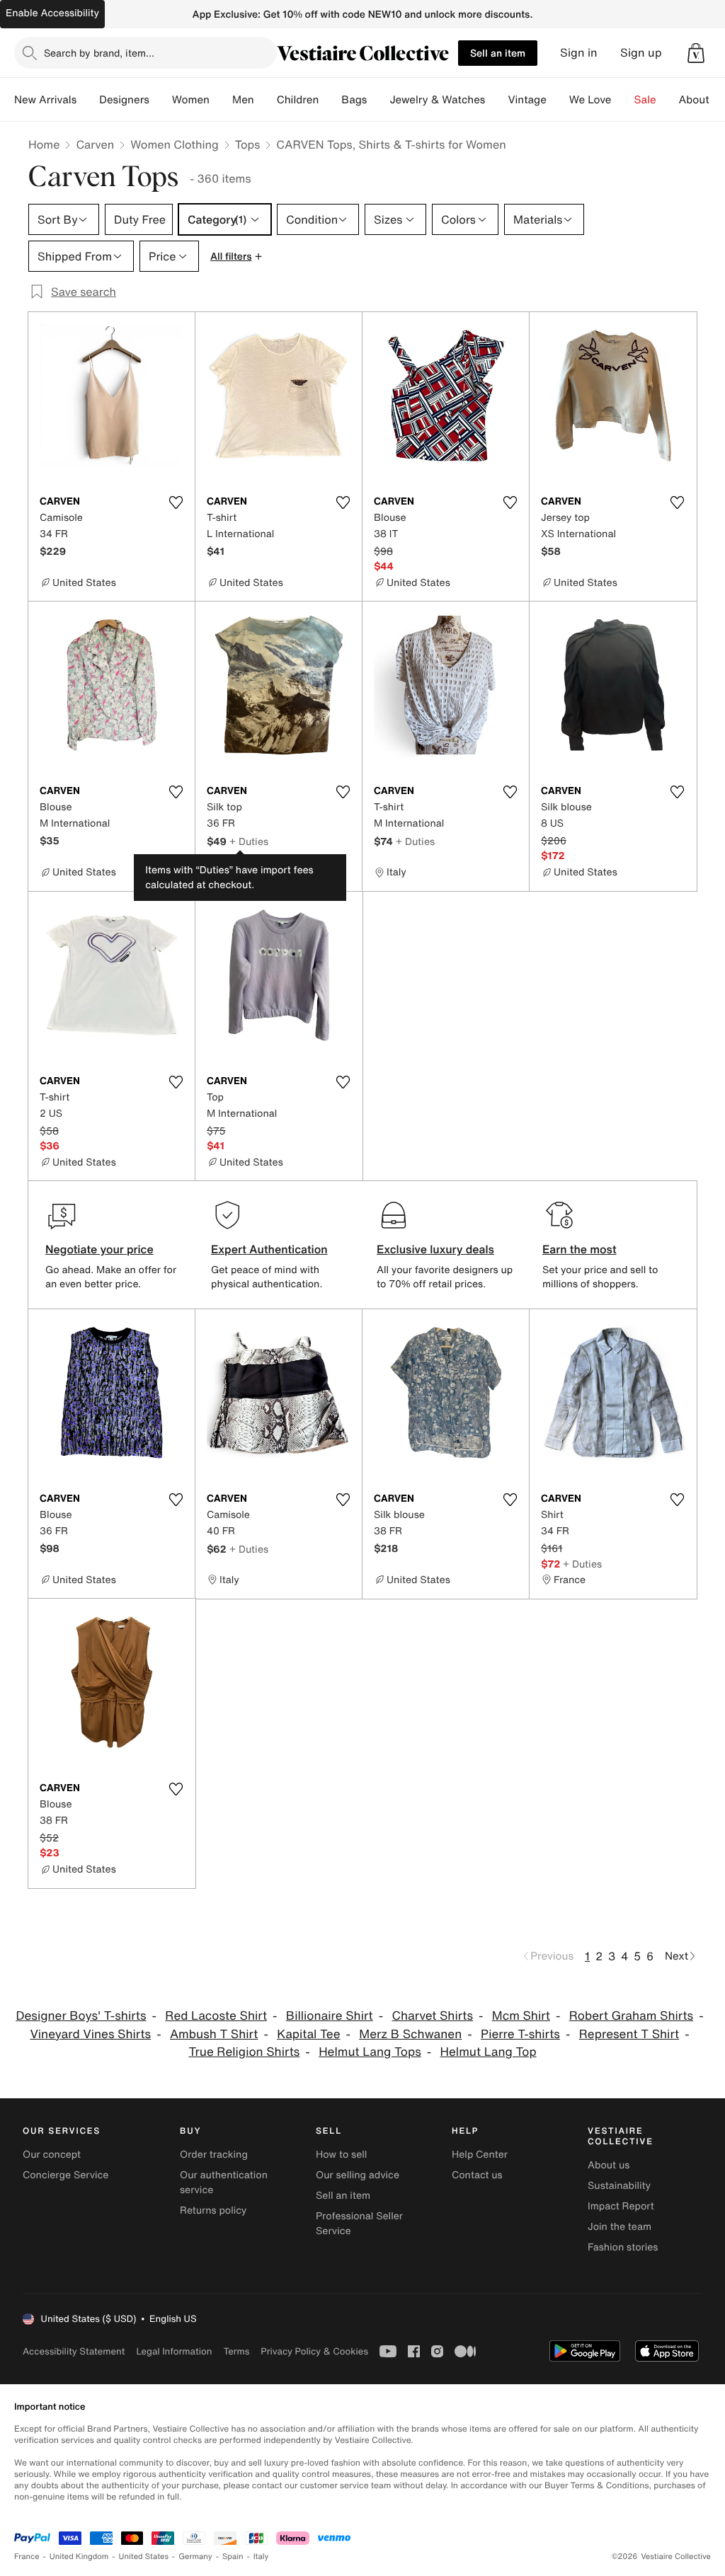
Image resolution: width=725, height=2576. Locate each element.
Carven (95, 144)
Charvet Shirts (432, 2016)
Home (44, 144)
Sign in (579, 53)
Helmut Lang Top (489, 2052)
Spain (233, 2557)
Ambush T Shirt (214, 2034)
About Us (702, 100)
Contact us (477, 2175)
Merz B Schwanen (410, 2034)
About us (609, 2165)
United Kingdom (79, 2557)
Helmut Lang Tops (370, 2052)
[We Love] (623, 100)
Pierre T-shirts (520, 2034)
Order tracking (214, 2155)
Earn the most (580, 1249)
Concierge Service (65, 2175)
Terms (236, 2351)
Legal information (174, 2351)
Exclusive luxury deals (435, 1249)
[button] (696, 53)
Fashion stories (623, 2247)
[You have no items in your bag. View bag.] (696, 53)
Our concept (52, 2155)
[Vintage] (558, 100)
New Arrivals (45, 100)
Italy (261, 2557)
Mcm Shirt (521, 2016)
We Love (590, 100)
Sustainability (619, 2186)
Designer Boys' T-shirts (81, 2016)
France (27, 2557)
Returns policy (213, 2210)
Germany (195, 2557)
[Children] (330, 100)
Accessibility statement (74, 2351)
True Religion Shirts (244, 2052)
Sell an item (498, 53)
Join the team (620, 2227)
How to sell (341, 2155)
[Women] (221, 100)
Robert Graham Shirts (631, 2016)
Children (298, 100)
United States (144, 2557)
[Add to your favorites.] (176, 502)
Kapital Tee (308, 2034)
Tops (248, 144)
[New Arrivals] (88, 100)
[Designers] (161, 100)
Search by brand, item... (99, 53)
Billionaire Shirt (330, 2016)
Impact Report (621, 2206)
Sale (645, 100)
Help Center (480, 2155)
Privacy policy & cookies (314, 2351)
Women (191, 100)
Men (243, 100)
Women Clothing (175, 144)
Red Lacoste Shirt (216, 2016)
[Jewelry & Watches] (496, 100)
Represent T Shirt (629, 2034)
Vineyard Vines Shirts (90, 2034)
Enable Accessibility (52, 13)
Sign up (641, 53)
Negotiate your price (99, 1249)
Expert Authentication (269, 1249)
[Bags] (378, 100)
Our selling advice (358, 2175)
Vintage (527, 100)
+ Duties (249, 841)
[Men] (266, 100)
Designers (124, 100)
